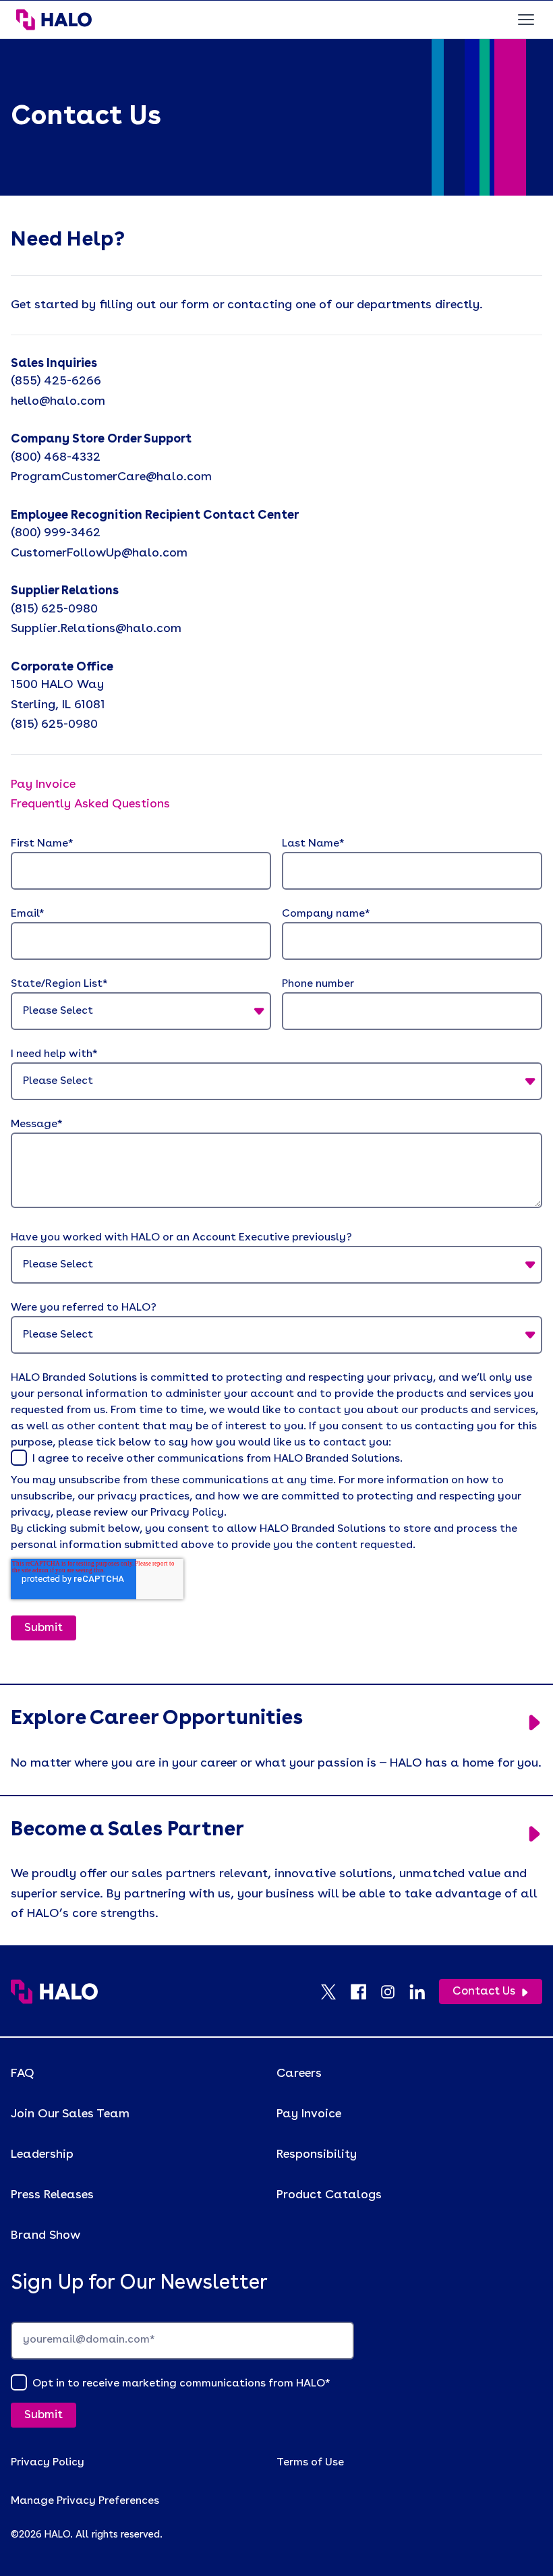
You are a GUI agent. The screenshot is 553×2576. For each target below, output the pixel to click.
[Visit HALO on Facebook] (365, 1992)
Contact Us (484, 1992)
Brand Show (46, 2235)
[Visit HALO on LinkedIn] (424, 1992)
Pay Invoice (309, 2114)
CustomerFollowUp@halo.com (99, 553)
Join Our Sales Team (70, 2114)
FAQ (23, 2073)
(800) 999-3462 (56, 533)
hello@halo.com (58, 401)
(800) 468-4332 (56, 457)
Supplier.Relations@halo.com (96, 629)
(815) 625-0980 (54, 609)
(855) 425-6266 (56, 381)
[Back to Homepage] (54, 1992)
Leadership (42, 2154)
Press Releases (52, 2195)
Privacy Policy (48, 2463)
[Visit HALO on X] (335, 1992)
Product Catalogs (329, 2195)
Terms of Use (310, 2463)
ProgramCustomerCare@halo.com (111, 477)
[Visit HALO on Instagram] (395, 1992)
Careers (299, 2073)
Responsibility (317, 2154)
